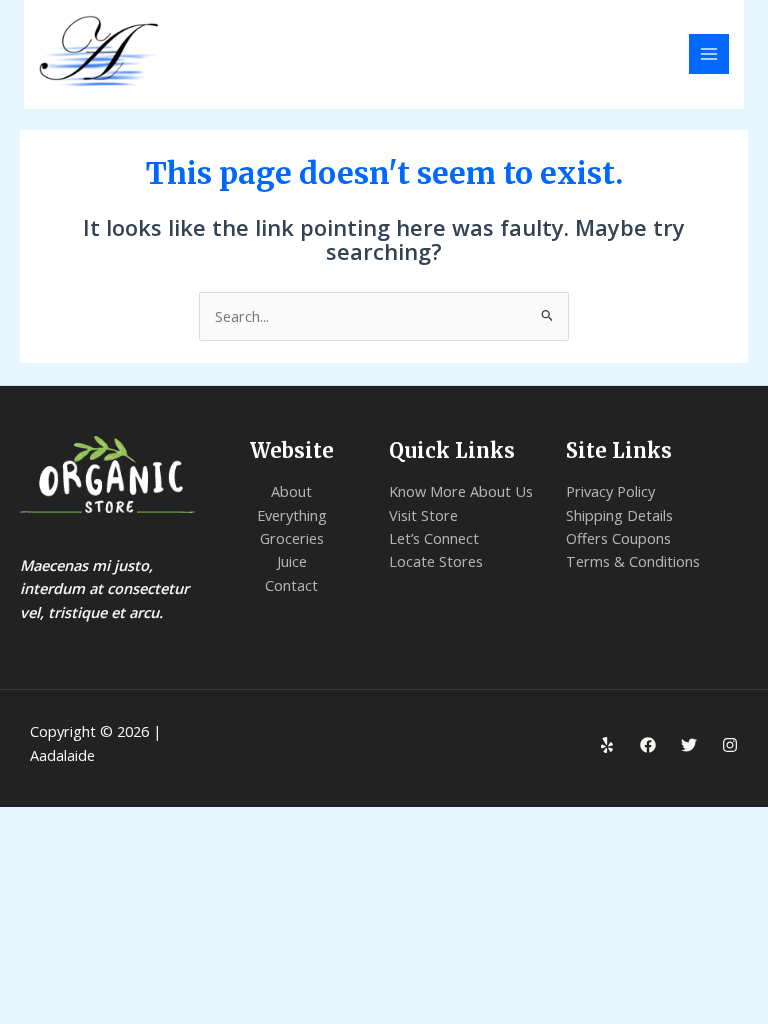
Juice (292, 561)
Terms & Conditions (633, 561)
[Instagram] (730, 745)
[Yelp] (607, 745)
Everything (292, 515)
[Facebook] (648, 745)
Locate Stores (436, 561)
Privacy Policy (610, 491)
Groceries (292, 538)
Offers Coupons (618, 538)
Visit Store (423, 515)
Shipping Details (619, 515)
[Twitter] (689, 745)
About (291, 491)
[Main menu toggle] (709, 54)
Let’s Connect (434, 538)
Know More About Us (461, 491)
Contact (291, 585)
